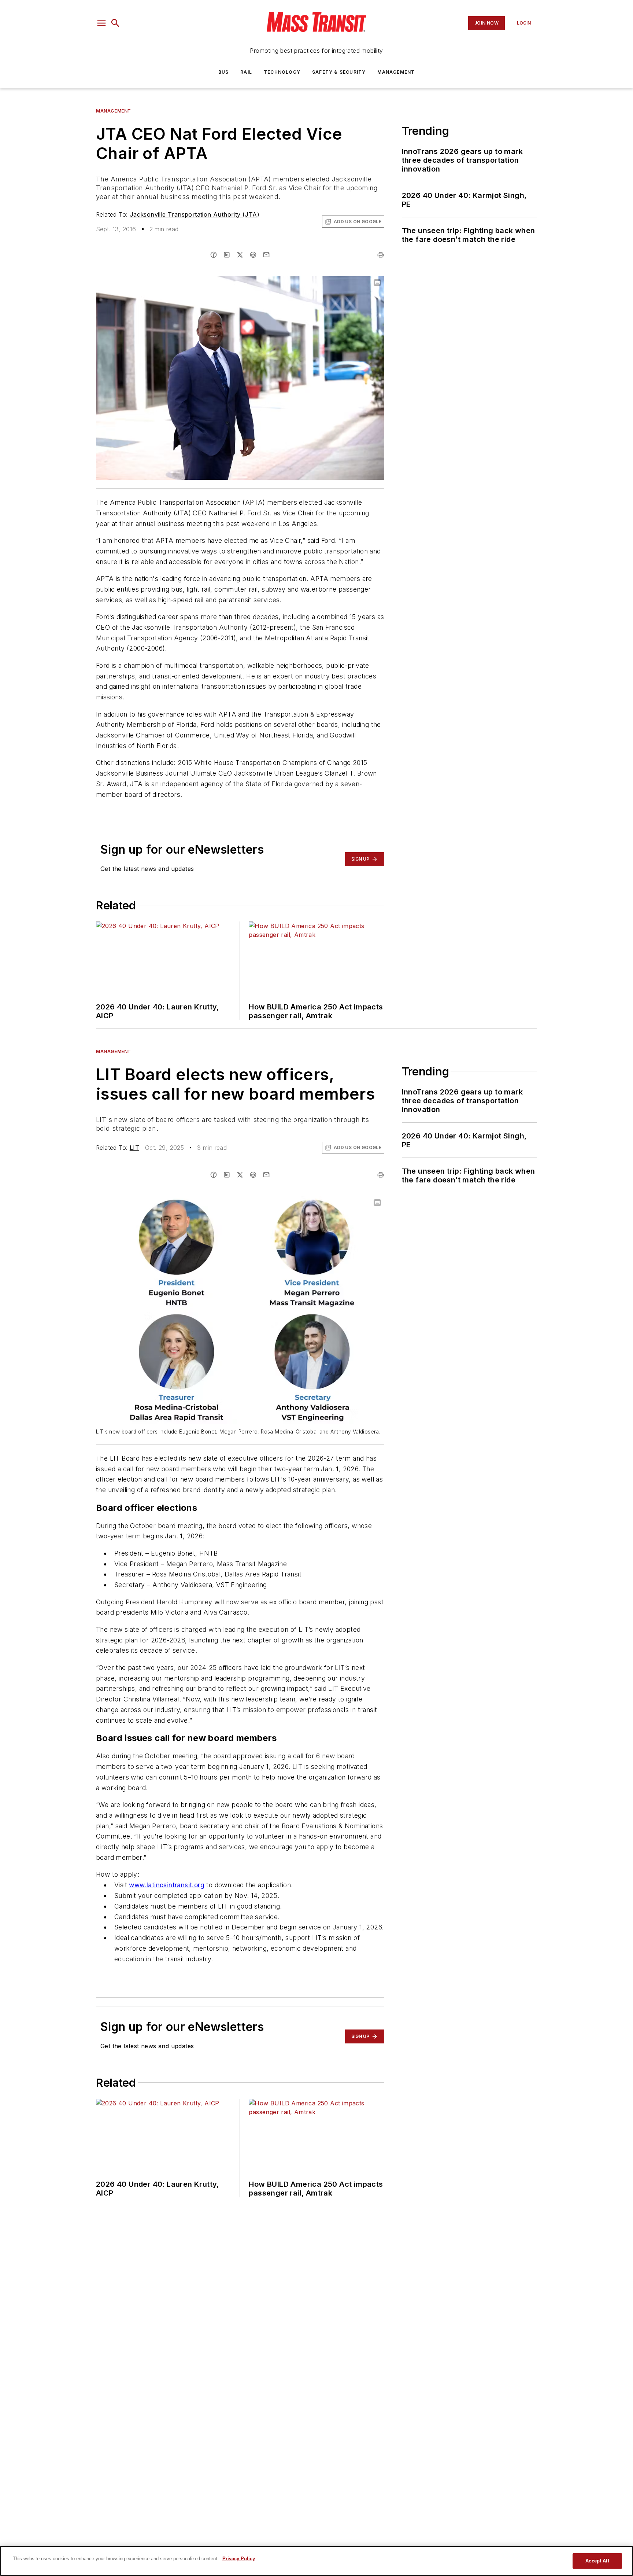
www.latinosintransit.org (167, 1885)
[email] (266, 255)
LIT (134, 1148)
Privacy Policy (239, 2559)
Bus (224, 72)
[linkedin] (227, 255)
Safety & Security (339, 72)
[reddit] (253, 255)
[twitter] (240, 255)
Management (396, 72)
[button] (101, 23)
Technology (282, 72)
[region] (316, 2561)
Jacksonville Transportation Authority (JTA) (195, 214)
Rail (246, 72)
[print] (381, 255)
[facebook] (214, 255)
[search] (115, 23)
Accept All (597, 2561)
